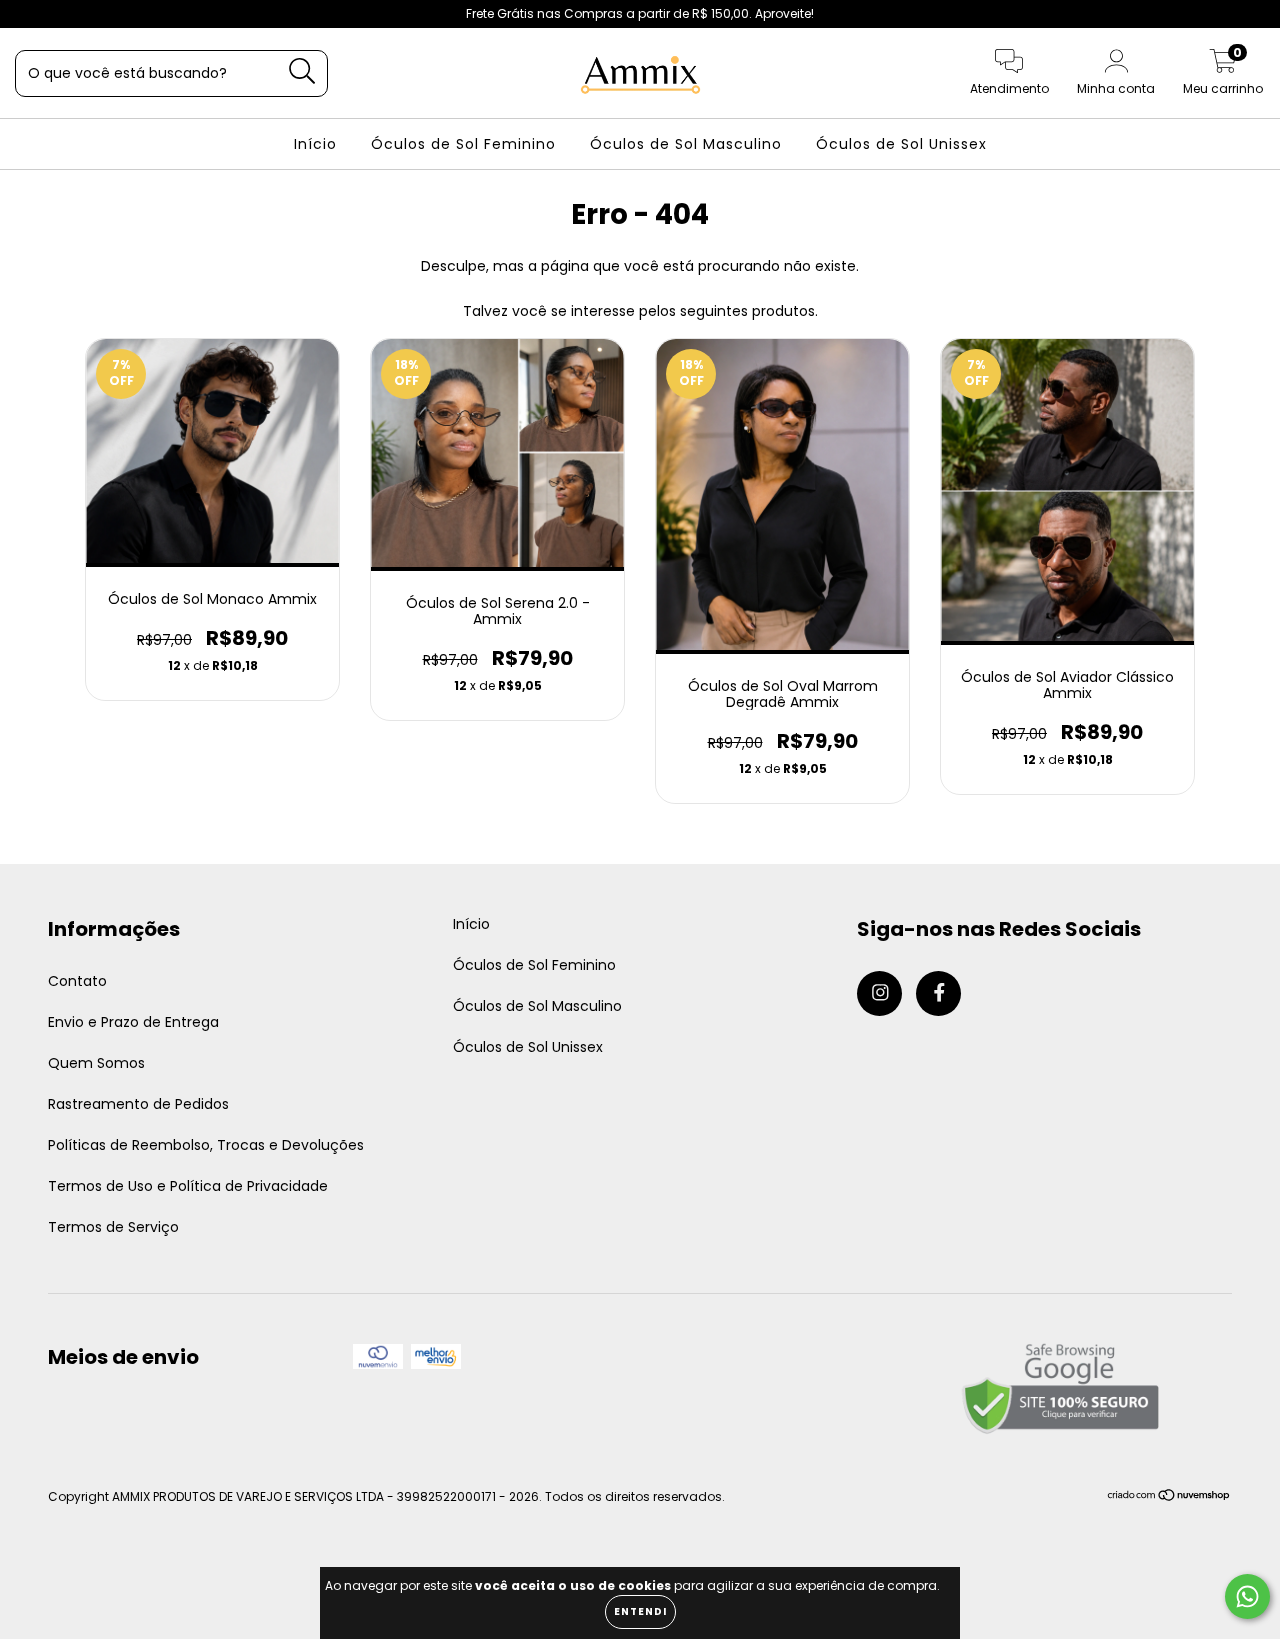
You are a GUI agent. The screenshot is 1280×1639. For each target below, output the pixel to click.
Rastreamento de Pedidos (138, 1104)
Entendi (640, 1611)
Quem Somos (96, 1063)
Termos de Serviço (113, 1227)
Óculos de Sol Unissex (901, 144)
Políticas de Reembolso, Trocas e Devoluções (206, 1145)
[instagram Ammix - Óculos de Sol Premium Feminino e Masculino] (30, 14)
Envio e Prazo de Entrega (133, 1022)
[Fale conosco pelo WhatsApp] (1247, 1596)
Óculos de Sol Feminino (463, 144)
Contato (77, 981)
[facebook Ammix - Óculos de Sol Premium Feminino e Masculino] (58, 14)
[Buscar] (302, 71)
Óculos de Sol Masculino (686, 144)
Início (315, 144)
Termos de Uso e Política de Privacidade (188, 1186)
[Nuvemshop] (1169, 1497)
